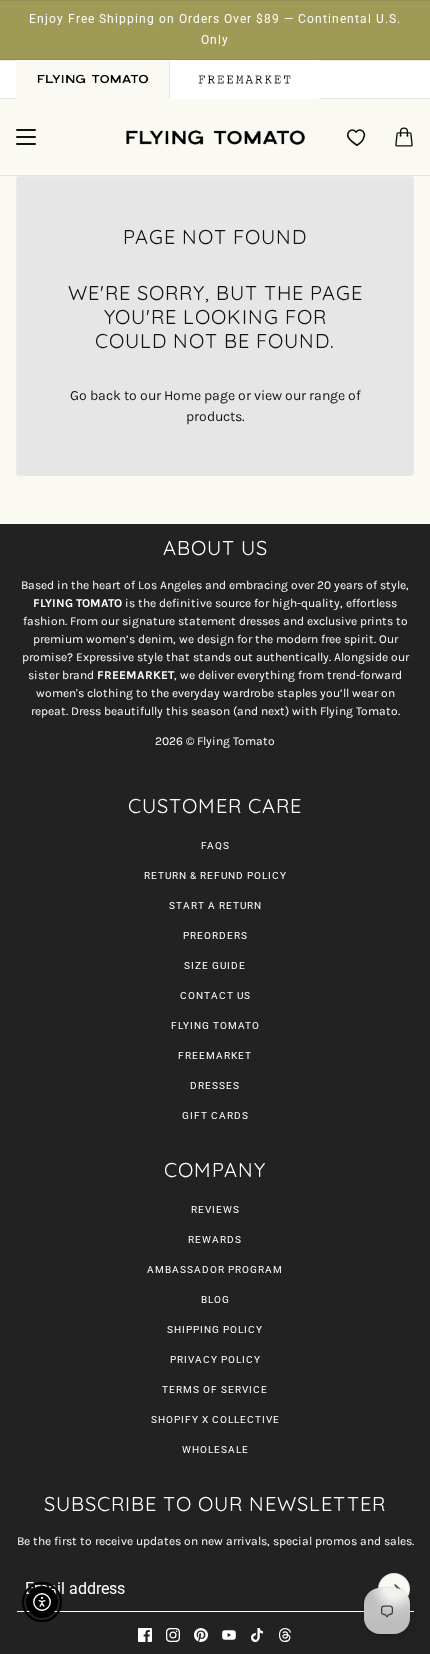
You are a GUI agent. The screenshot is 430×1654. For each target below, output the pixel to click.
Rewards (215, 1239)
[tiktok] (257, 1635)
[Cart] (404, 137)
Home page (199, 395)
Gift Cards (215, 1115)
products (214, 416)
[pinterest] (201, 1635)
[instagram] (173, 1635)
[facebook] (145, 1635)
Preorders (215, 935)
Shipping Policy (215, 1329)
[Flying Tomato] (215, 137)
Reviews (215, 1209)
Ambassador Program (215, 1269)
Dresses (215, 1085)
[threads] (285, 1635)
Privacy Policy (215, 1359)
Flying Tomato (215, 1025)
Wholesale (215, 1449)
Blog (215, 1299)
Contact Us (215, 995)
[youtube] (229, 1635)
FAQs (215, 845)
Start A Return (215, 905)
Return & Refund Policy (215, 875)
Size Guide (215, 965)
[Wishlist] (357, 137)
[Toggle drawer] (26, 137)
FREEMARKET (215, 1055)
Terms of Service (215, 1389)
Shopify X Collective (215, 1419)
